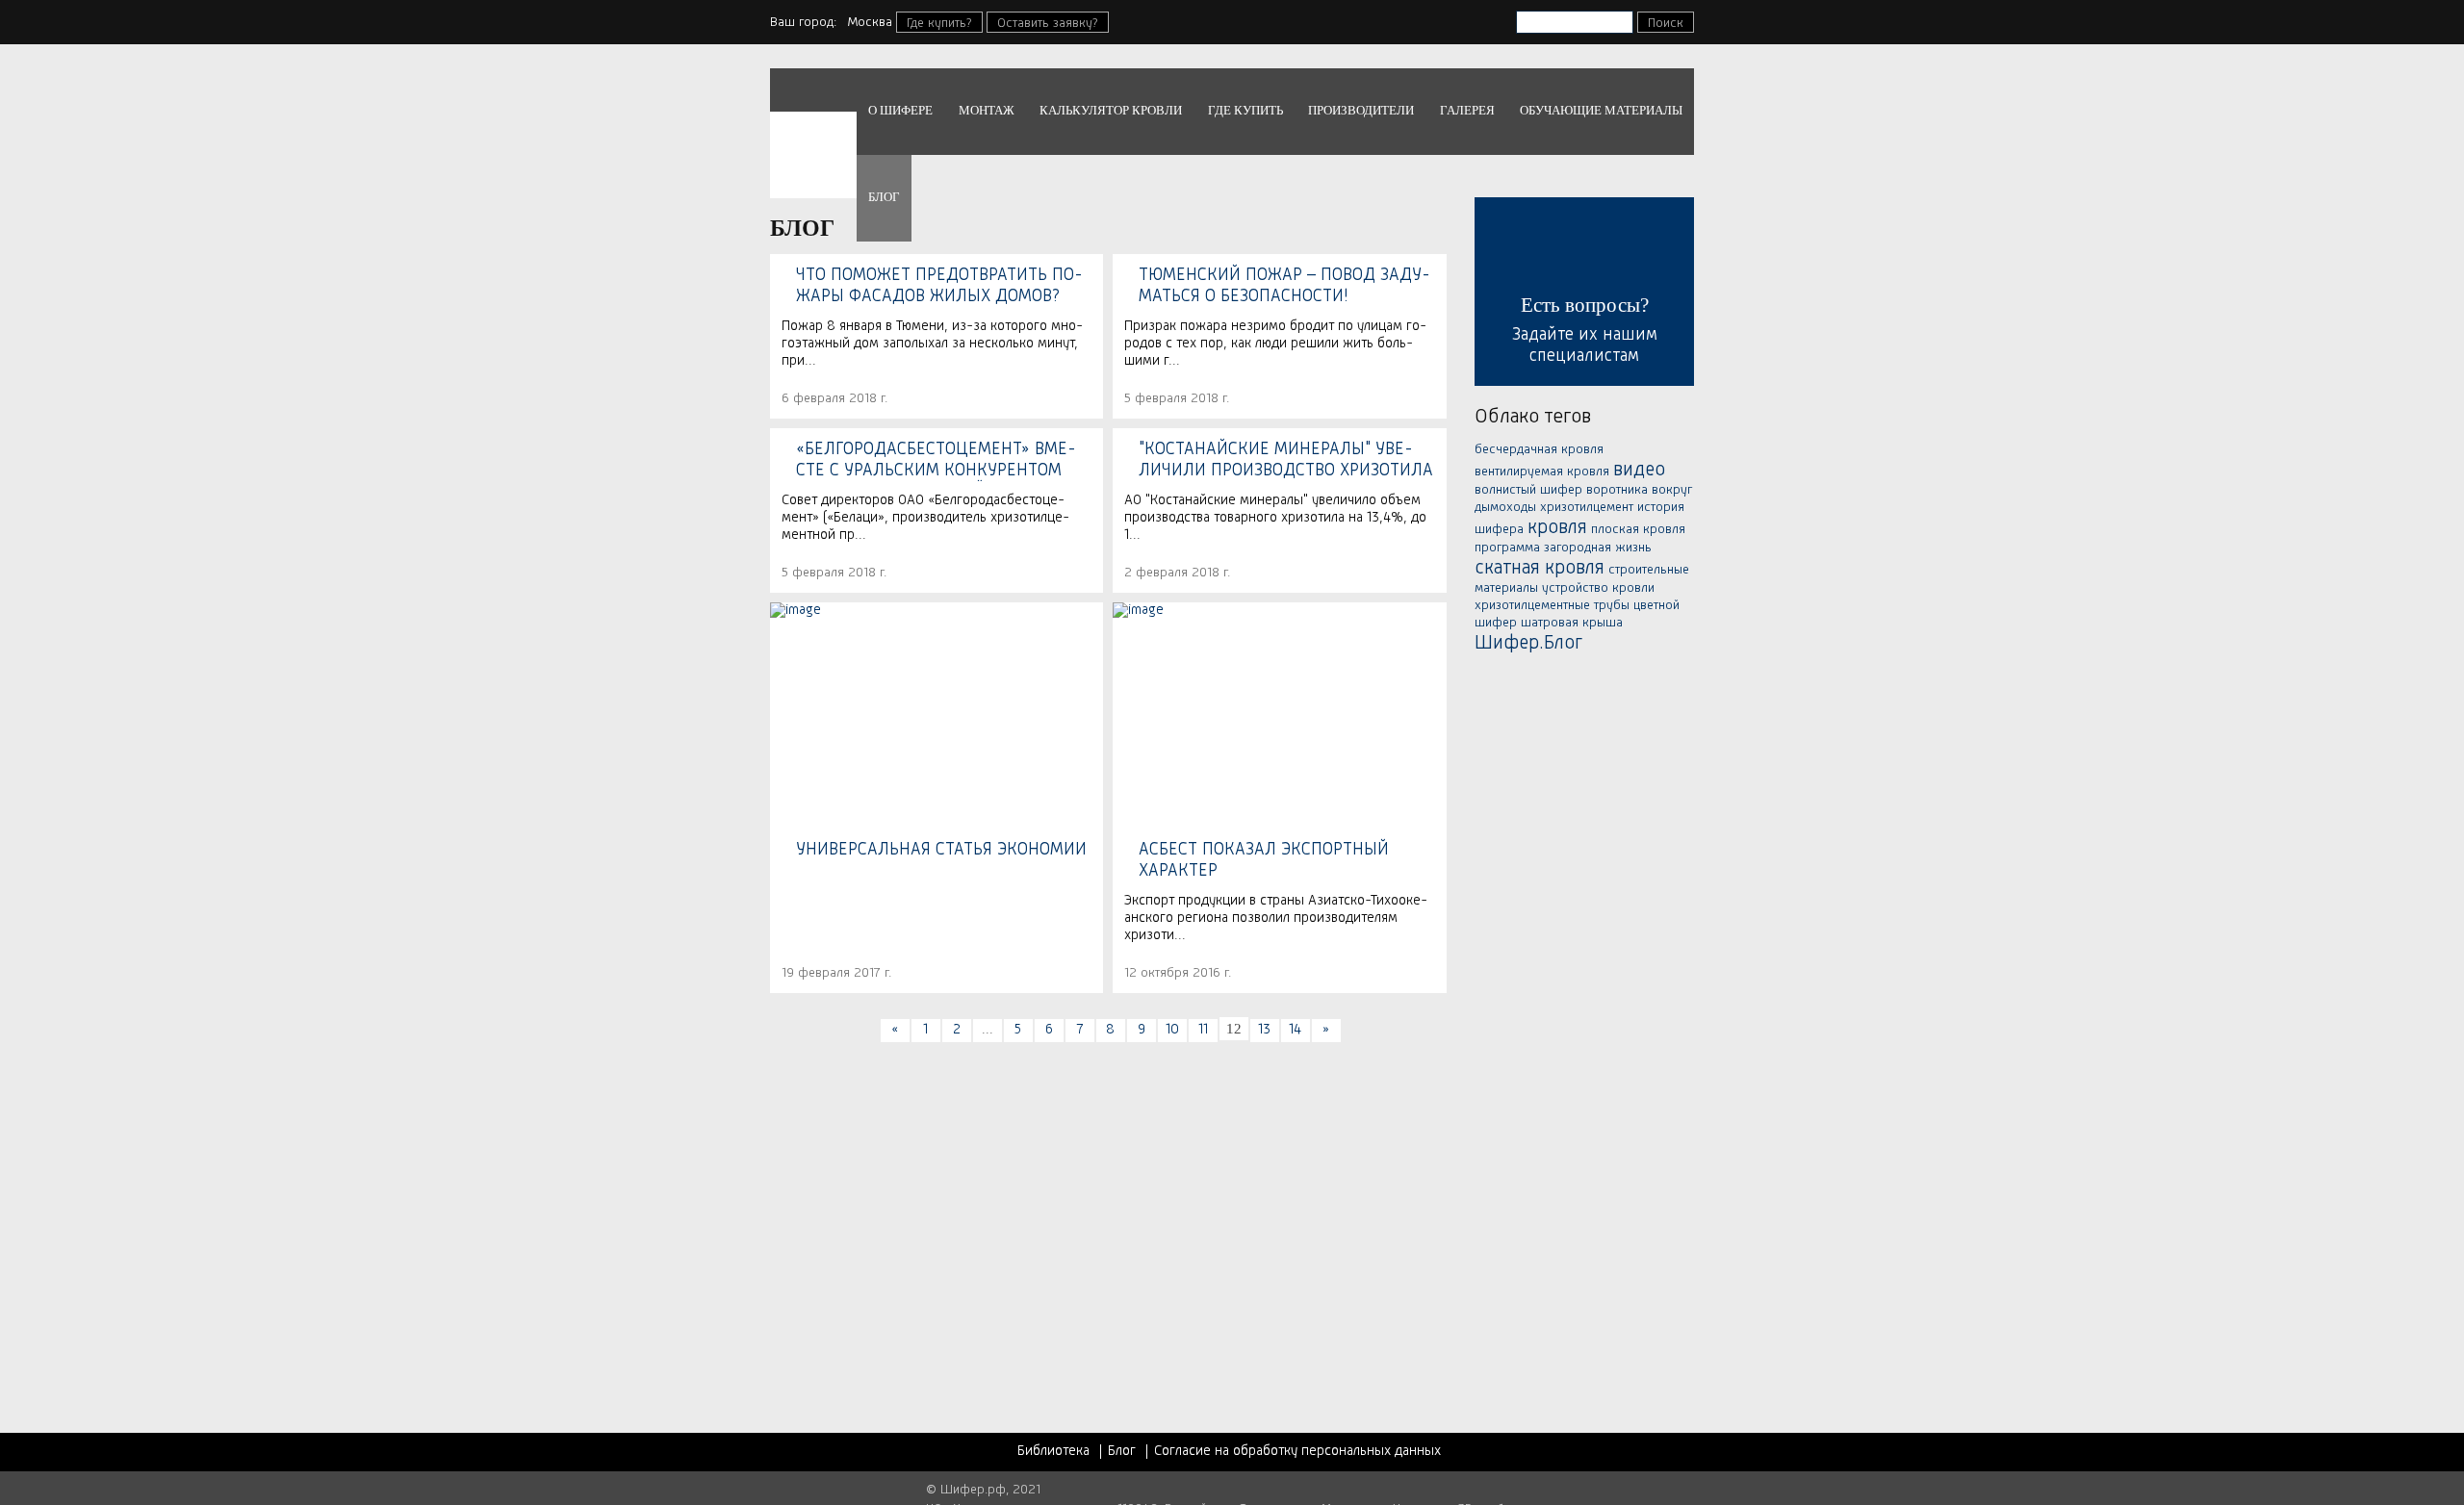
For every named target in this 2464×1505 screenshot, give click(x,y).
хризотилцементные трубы (1552, 605)
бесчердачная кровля (1539, 449)
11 (1203, 1030)
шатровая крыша (1572, 623)
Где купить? (939, 23)
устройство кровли (1598, 588)
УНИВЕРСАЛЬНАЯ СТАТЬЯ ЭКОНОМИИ (941, 850)
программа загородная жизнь (1563, 548)
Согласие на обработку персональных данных (1297, 1452)
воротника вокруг (1639, 490)
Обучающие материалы (1601, 110)
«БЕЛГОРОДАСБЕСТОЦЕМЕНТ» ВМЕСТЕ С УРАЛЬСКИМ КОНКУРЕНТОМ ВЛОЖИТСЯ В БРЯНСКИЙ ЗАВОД (936, 461)
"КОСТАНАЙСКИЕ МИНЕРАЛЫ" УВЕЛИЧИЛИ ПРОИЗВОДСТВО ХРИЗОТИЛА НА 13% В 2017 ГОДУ (1286, 461)
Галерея (1467, 110)
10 (1172, 1030)
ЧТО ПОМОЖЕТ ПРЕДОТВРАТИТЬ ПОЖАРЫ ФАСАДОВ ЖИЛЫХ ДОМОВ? (939, 286)
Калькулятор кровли (1111, 110)
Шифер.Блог (1528, 644)
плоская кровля (1638, 529)
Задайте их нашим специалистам (1585, 329)
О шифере (900, 110)
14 (1295, 1030)
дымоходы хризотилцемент (1554, 507)
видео (1639, 471)
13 (1264, 1030)
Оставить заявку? (1048, 23)
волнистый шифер (1528, 490)
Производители (1361, 110)
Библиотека (1053, 1452)
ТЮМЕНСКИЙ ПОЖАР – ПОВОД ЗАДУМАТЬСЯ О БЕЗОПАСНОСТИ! (1284, 286)
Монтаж (987, 110)
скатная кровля (1540, 569)
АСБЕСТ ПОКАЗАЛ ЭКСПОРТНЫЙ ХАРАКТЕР (1264, 860)
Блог (884, 197)
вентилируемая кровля (1542, 472)
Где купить (1245, 110)
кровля (1557, 528)
